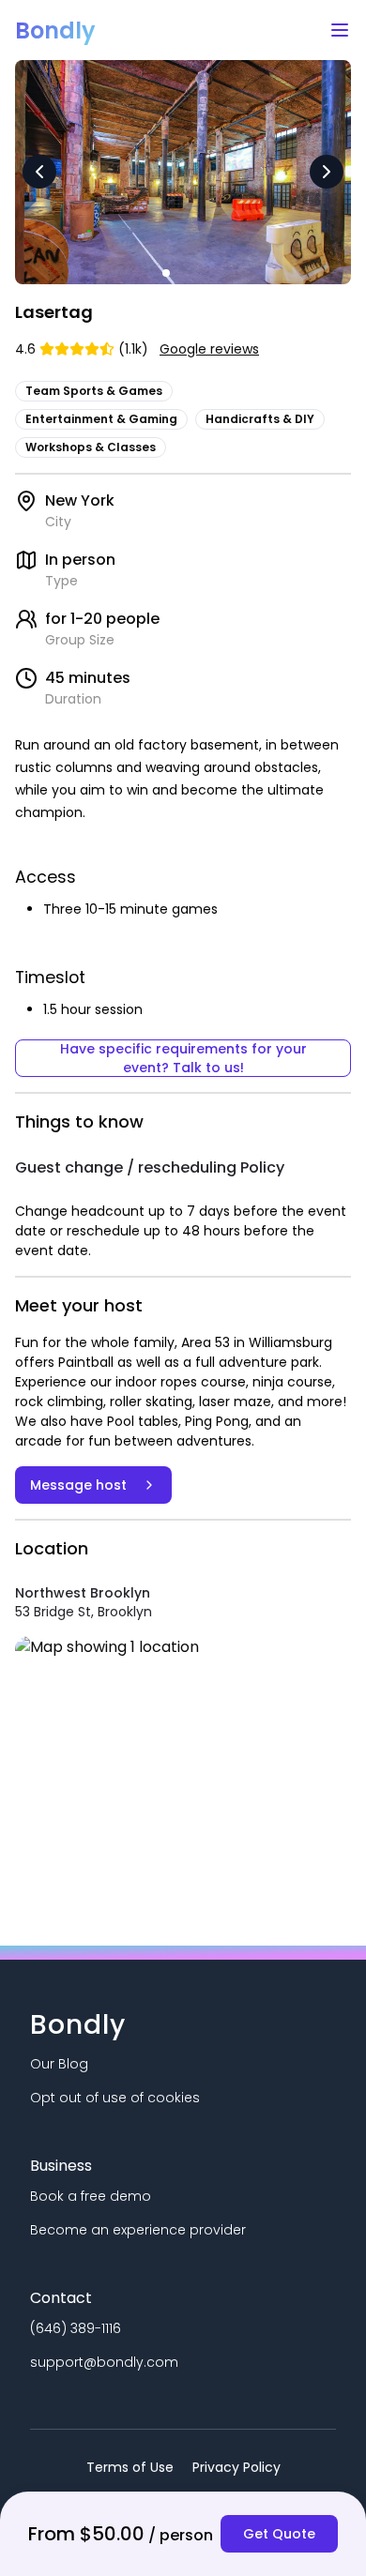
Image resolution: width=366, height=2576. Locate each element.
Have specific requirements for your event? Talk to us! (183, 1058)
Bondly (55, 30)
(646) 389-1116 (76, 2328)
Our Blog (59, 2064)
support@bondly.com (104, 2362)
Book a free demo (91, 2196)
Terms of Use (130, 2467)
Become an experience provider (138, 2230)
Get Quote (279, 2534)
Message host (78, 1485)
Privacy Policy (236, 2467)
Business (61, 2166)
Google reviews (209, 349)
